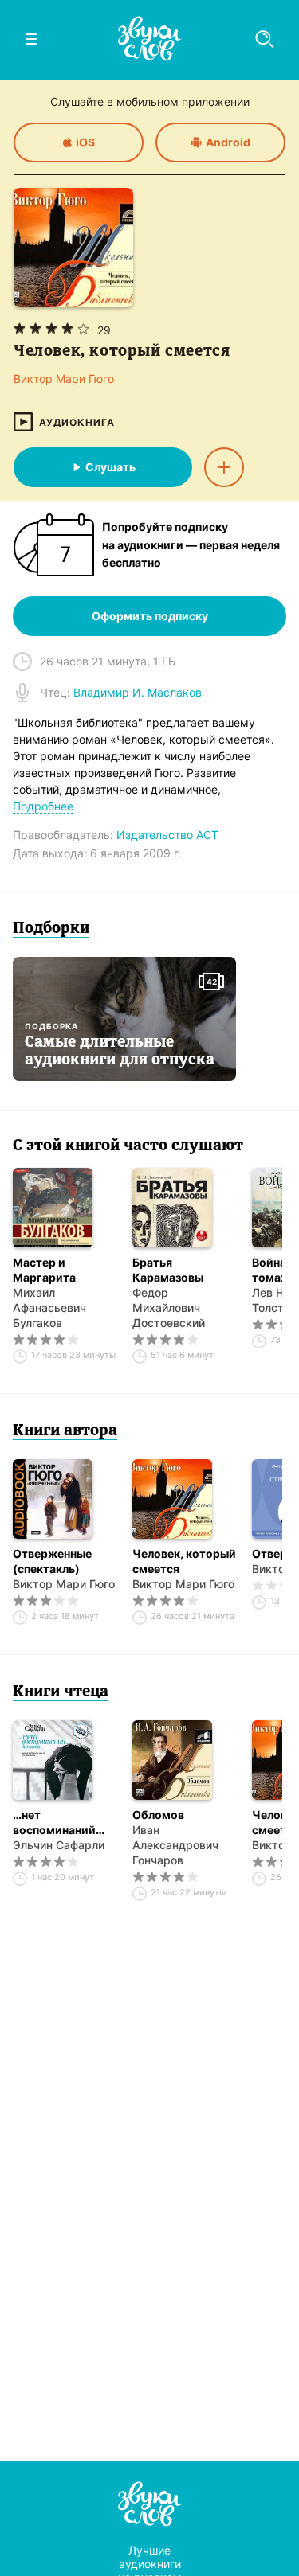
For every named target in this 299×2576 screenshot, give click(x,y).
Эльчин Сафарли (59, 1845)
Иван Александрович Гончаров (175, 1845)
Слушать (110, 467)
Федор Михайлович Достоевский (169, 1308)
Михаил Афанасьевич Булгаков (49, 1308)
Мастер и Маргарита (44, 1270)
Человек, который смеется (184, 1561)
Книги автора (65, 1431)
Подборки (51, 929)
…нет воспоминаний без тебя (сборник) (54, 1823)
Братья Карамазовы (168, 1270)
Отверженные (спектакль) (52, 1561)
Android (228, 142)
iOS (85, 142)
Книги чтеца (61, 1692)
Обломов (158, 1815)
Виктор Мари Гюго (64, 1584)
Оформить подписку (150, 616)
